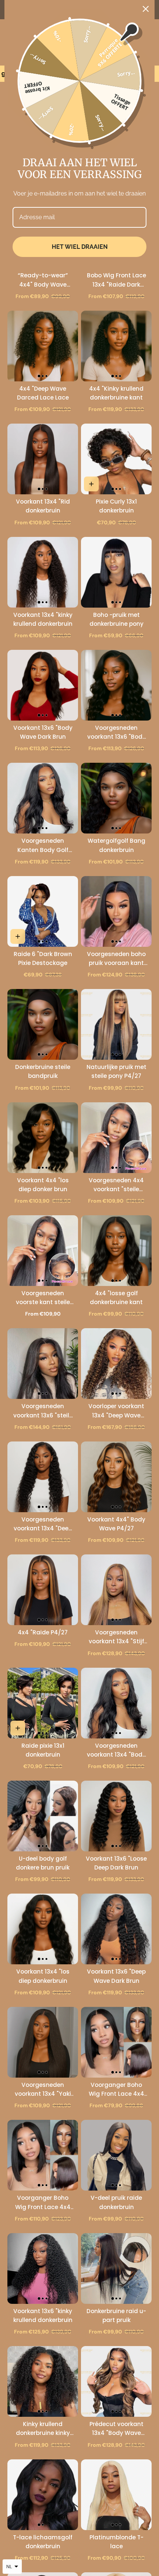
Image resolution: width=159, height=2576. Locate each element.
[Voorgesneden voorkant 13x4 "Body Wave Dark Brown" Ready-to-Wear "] (116, 1703)
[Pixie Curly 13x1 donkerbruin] (116, 459)
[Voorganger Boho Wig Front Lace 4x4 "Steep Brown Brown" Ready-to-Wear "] (43, 2155)
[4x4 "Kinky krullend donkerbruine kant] (116, 346)
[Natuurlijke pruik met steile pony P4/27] (116, 1024)
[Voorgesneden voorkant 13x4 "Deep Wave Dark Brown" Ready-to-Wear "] (43, 1477)
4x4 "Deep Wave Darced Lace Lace (43, 393)
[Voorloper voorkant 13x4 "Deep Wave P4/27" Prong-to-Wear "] (116, 1364)
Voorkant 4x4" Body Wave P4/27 (116, 1524)
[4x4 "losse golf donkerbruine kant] (116, 1251)
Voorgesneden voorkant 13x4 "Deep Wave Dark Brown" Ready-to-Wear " (43, 1524)
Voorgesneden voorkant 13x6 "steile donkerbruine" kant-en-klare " (43, 1411)
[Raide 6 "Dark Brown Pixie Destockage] (43, 911)
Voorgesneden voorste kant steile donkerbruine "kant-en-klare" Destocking (43, 1298)
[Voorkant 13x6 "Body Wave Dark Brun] (43, 685)
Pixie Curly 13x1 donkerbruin (116, 506)
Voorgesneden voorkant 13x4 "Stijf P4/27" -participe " (116, 1637)
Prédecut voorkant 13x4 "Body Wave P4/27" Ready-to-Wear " (116, 2429)
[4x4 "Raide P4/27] (43, 1590)
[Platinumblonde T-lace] (116, 2495)
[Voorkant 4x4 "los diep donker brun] (43, 1138)
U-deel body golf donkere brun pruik (43, 1863)
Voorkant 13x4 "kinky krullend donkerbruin (43, 619)
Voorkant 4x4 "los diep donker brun (43, 1185)
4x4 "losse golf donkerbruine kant (116, 1298)
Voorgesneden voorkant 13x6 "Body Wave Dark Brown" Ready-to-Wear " (116, 733)
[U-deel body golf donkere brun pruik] (43, 1816)
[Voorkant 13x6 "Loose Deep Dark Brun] (116, 1816)
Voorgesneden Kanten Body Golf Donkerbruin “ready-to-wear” (43, 846)
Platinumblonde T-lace (116, 2542)
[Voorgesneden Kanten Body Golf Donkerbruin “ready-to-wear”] (43, 798)
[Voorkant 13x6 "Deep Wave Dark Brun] (116, 1929)
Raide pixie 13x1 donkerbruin (43, 1750)
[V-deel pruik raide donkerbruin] (116, 2155)
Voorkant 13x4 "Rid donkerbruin (43, 506)
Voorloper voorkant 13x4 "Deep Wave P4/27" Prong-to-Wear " (116, 1411)
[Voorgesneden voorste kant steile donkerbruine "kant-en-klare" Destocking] (43, 1251)
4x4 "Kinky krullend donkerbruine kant (116, 393)
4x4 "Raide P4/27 (43, 1632)
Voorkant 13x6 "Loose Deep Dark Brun (116, 1863)
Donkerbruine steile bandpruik (43, 1071)
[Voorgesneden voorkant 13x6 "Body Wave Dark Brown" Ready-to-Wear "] (116, 685)
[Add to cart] (91, 484)
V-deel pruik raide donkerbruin (116, 2202)
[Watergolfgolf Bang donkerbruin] (116, 798)
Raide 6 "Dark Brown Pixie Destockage (43, 958)
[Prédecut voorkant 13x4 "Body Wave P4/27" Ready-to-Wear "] (116, 2381)
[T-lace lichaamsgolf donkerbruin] (43, 2495)
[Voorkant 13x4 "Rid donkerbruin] (43, 459)
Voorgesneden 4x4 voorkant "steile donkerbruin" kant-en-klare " (116, 1185)
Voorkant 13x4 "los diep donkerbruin (43, 1976)
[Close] (146, 9)
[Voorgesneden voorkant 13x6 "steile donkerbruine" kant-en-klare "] (43, 1364)
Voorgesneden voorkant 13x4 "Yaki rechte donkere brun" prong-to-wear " (43, 2090)
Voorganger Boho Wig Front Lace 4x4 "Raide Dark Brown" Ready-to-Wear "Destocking (116, 2090)
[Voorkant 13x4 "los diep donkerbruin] (43, 1929)
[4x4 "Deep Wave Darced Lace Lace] (43, 346)
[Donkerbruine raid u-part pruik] (116, 2268)
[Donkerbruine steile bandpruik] (43, 1024)
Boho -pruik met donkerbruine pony (116, 619)
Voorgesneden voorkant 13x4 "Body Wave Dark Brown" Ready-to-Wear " (116, 1750)
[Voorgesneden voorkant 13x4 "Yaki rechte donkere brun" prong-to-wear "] (43, 2042)
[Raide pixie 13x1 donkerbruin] (43, 1703)
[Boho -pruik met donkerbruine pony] (116, 572)
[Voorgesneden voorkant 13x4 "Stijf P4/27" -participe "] (116, 1590)
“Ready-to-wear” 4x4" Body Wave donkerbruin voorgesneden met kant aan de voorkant (43, 280)
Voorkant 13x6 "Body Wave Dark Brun (43, 732)
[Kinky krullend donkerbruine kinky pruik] (43, 2381)
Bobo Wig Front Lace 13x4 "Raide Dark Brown (116, 280)
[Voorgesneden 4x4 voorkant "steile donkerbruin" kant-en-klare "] (116, 1138)
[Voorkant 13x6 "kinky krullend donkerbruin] (43, 2268)
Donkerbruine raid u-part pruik (116, 2316)
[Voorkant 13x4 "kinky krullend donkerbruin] (43, 572)
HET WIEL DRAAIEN (80, 247)
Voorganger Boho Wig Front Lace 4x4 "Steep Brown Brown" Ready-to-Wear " (43, 2203)
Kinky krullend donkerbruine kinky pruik (43, 2429)
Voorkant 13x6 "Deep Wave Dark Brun (116, 1976)
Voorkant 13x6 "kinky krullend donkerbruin (43, 2316)
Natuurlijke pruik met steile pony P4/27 (116, 1071)
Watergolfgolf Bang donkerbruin (116, 845)
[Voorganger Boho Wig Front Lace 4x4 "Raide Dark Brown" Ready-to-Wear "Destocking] (116, 2042)
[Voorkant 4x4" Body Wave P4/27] (116, 1477)
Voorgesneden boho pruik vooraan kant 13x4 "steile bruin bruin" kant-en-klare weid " (116, 959)
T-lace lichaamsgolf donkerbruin (43, 2542)
